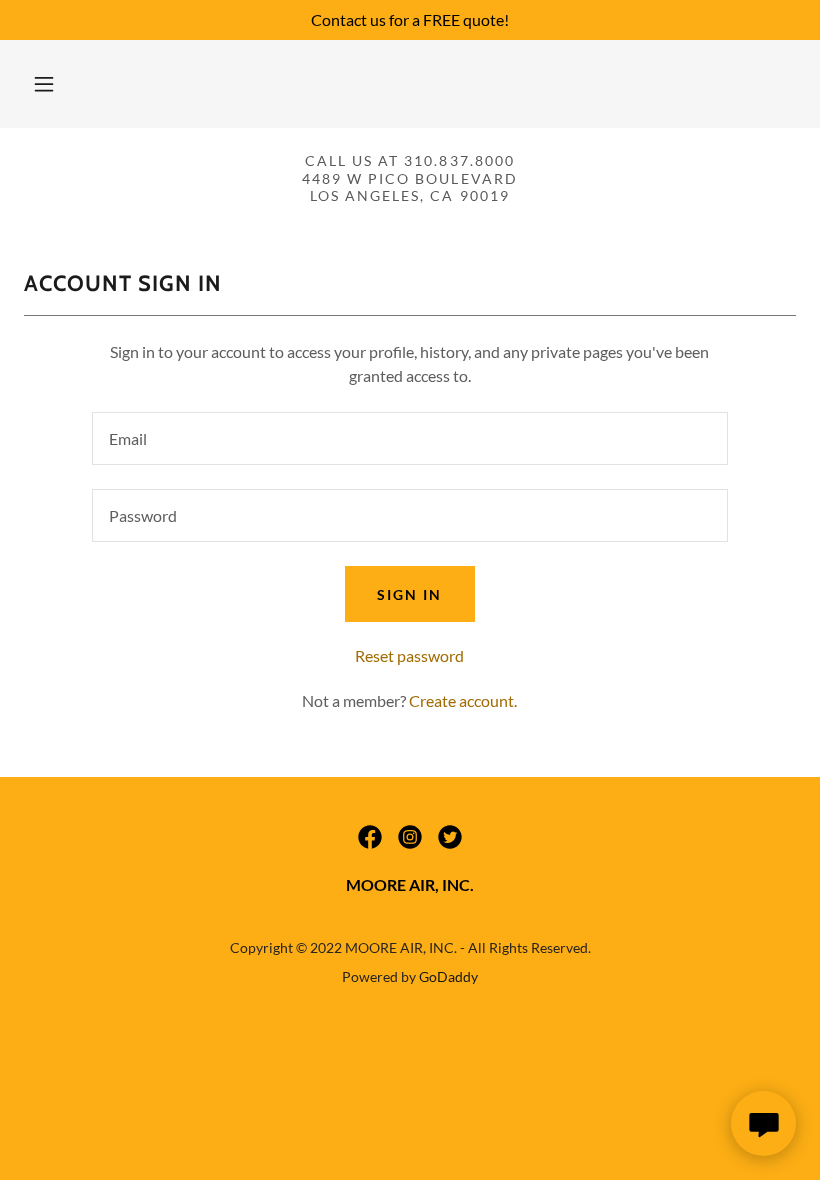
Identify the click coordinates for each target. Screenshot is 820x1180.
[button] (44, 84)
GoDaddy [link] (448, 976)
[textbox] (409, 438)
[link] (370, 837)
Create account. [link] (463, 700)
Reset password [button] (409, 655)
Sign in (409, 594)
